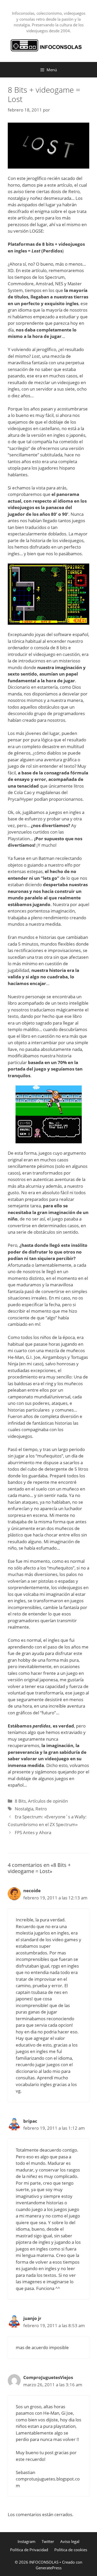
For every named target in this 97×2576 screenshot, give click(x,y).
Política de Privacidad (29, 2550)
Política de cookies (71, 2550)
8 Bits (20, 1801)
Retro (41, 1809)
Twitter (48, 2541)
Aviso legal (70, 2541)
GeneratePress (49, 2568)
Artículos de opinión (48, 1801)
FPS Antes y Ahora (33, 1832)
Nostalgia (24, 1809)
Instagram (27, 2541)
